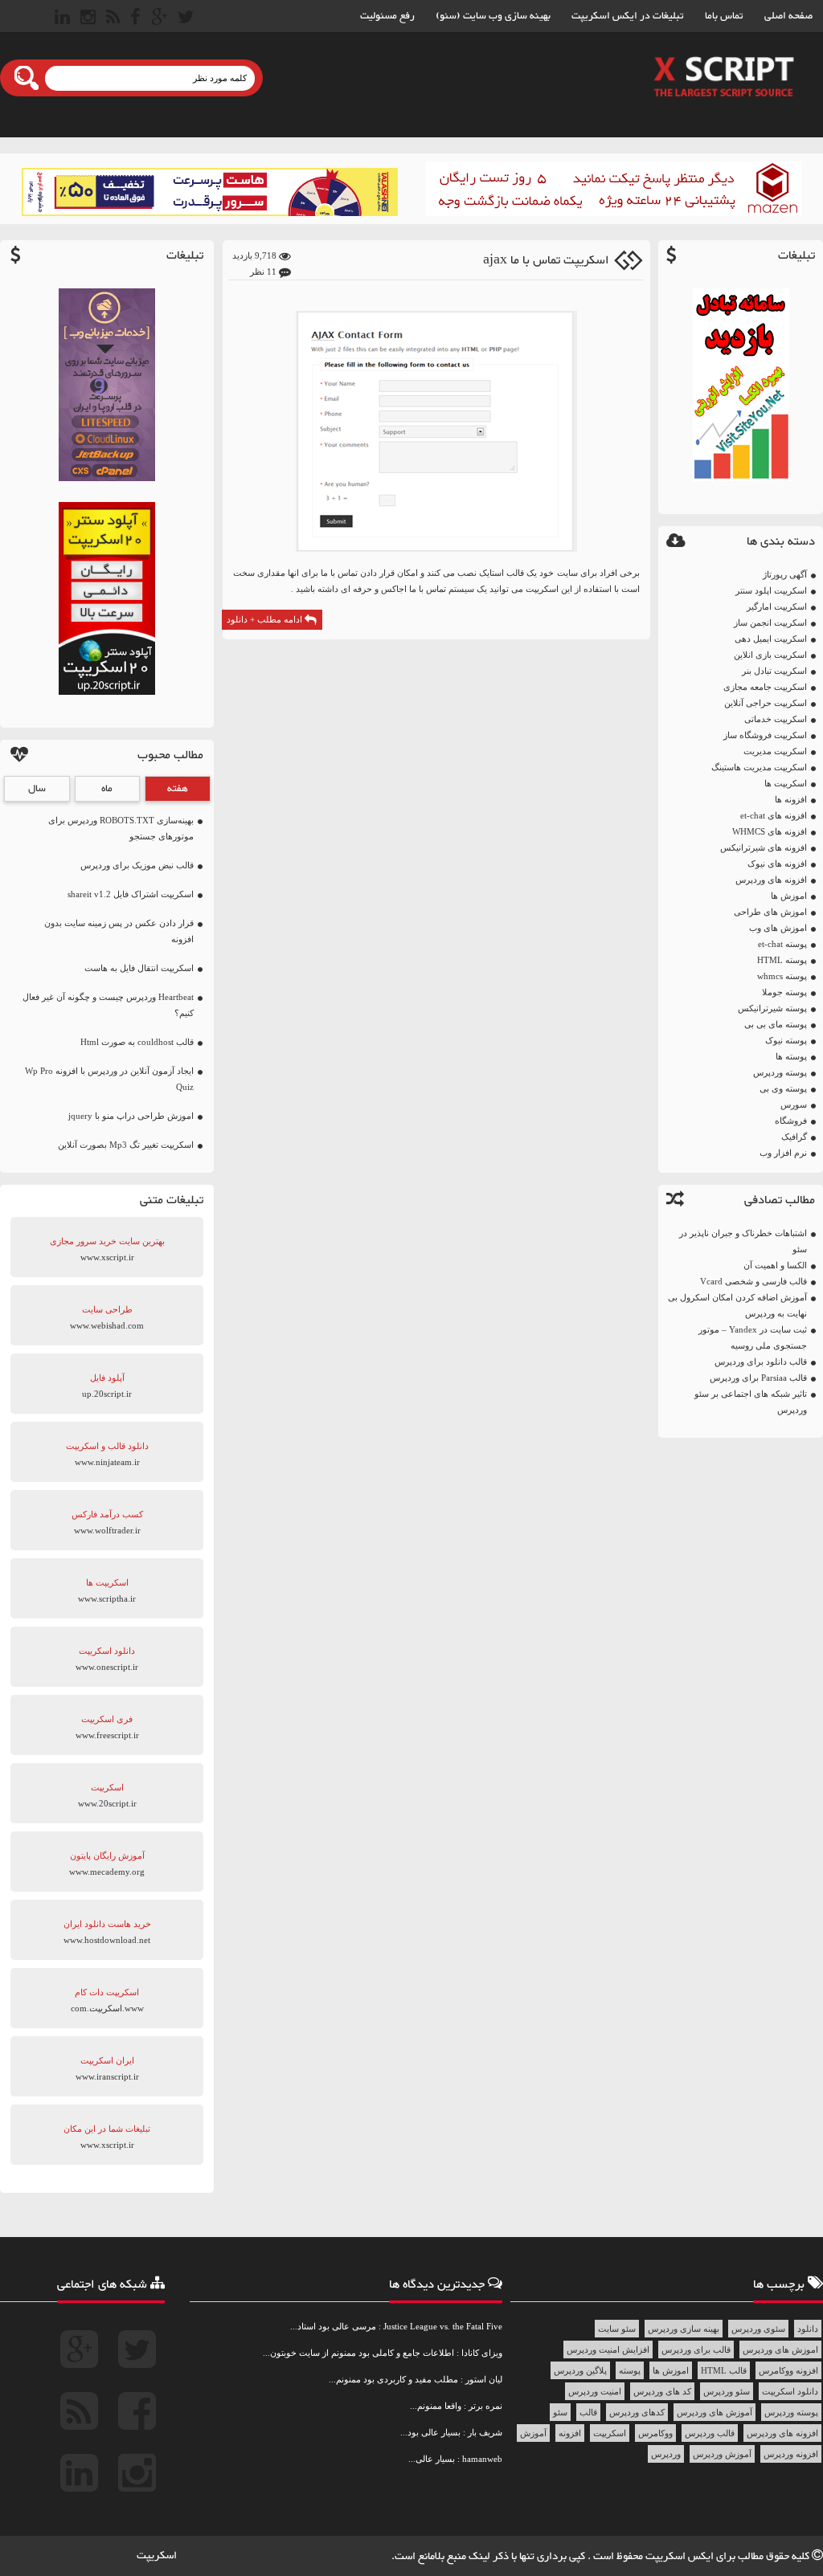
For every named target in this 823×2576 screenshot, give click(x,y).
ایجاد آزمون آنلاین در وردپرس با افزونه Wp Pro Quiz (109, 1079)
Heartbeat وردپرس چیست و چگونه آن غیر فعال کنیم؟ (108, 1005)
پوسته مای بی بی (776, 1024)
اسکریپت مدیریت (775, 751)
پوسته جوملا (784, 992)
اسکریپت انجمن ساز (770, 623)
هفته (178, 789)
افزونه (570, 2433)
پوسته (630, 2370)
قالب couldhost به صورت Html (137, 1042)
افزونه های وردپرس (771, 880)
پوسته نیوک (786, 1040)
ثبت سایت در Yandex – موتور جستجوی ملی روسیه (753, 1337)
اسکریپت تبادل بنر (774, 671)
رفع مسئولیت (387, 16)
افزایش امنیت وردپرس (608, 2349)
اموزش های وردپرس (780, 2349)
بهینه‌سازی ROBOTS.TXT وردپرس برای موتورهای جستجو (121, 828)
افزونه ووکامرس (788, 2370)
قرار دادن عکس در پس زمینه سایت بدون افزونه (119, 931)
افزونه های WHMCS (770, 831)
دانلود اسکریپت (790, 2391)
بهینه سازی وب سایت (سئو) (493, 16)
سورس (794, 1104)
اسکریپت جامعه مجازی (765, 687)
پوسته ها (791, 1056)
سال (37, 789)
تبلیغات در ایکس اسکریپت (628, 16)
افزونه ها (791, 799)
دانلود (808, 2329)
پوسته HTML (782, 960)
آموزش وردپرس (722, 2454)
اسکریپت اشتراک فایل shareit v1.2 (131, 894)
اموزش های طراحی (770, 912)
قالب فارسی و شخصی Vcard (753, 1281)
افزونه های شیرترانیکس (764, 847)
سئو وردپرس (727, 2391)
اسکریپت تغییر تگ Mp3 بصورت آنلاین (126, 1145)
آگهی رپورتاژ (785, 574)
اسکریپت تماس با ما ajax (546, 261)
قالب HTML (724, 2370)
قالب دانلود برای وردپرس (761, 1361)
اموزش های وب (778, 928)
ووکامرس (655, 2433)
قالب (588, 2412)
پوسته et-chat (782, 944)
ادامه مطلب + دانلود (266, 619)
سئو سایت (617, 2329)
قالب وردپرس (710, 2433)
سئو (560, 2412)
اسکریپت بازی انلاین (770, 655)
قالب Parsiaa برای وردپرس (758, 1378)
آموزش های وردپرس (714, 2412)
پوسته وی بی (783, 1088)
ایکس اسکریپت (681, 2557)
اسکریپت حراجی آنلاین (766, 703)
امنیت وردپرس (595, 2391)
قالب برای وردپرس (696, 2349)
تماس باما (724, 16)
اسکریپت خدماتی (776, 719)
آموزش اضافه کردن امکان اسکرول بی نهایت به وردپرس (737, 1305)
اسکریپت (610, 2433)
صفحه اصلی (788, 16)
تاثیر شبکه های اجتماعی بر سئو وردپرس (751, 1402)
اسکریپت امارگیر (777, 606)
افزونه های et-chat (774, 815)
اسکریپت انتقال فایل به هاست (139, 968)
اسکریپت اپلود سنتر (771, 590)
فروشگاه (791, 1121)
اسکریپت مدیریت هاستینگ (759, 767)
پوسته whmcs (782, 976)
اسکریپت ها (786, 783)
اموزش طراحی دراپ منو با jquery (131, 1116)
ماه (107, 789)
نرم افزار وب (783, 1153)
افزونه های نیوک (777, 863)
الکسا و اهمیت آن (775, 1265)
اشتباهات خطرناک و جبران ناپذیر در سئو (743, 1241)
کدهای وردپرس (637, 2412)
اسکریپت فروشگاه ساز (765, 735)
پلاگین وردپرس (580, 2370)
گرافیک (794, 1137)
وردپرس (666, 2454)
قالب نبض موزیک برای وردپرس (137, 865)
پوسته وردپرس (780, 1072)
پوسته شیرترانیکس (772, 1008)
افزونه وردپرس (791, 2454)
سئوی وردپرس (758, 2329)
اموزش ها (789, 896)
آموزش (533, 2433)
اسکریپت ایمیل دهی (771, 639)
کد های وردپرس (662, 2391)
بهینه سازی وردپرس (684, 2329)
